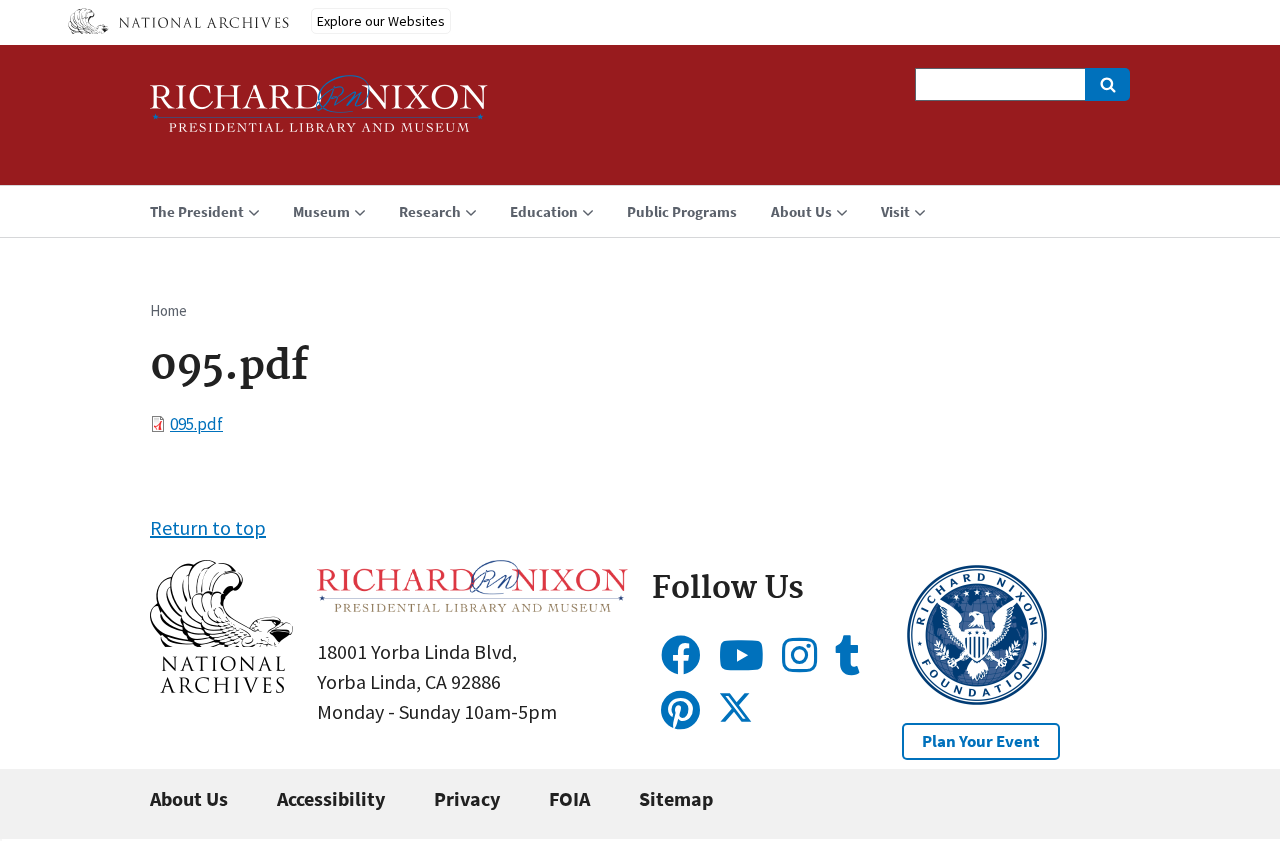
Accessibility (331, 798)
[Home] (319, 112)
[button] (221, 685)
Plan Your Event (981, 741)
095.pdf (196, 424)
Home (168, 310)
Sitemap (676, 798)
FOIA (569, 798)
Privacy (467, 798)
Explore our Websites (381, 21)
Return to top (208, 527)
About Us (189, 798)
